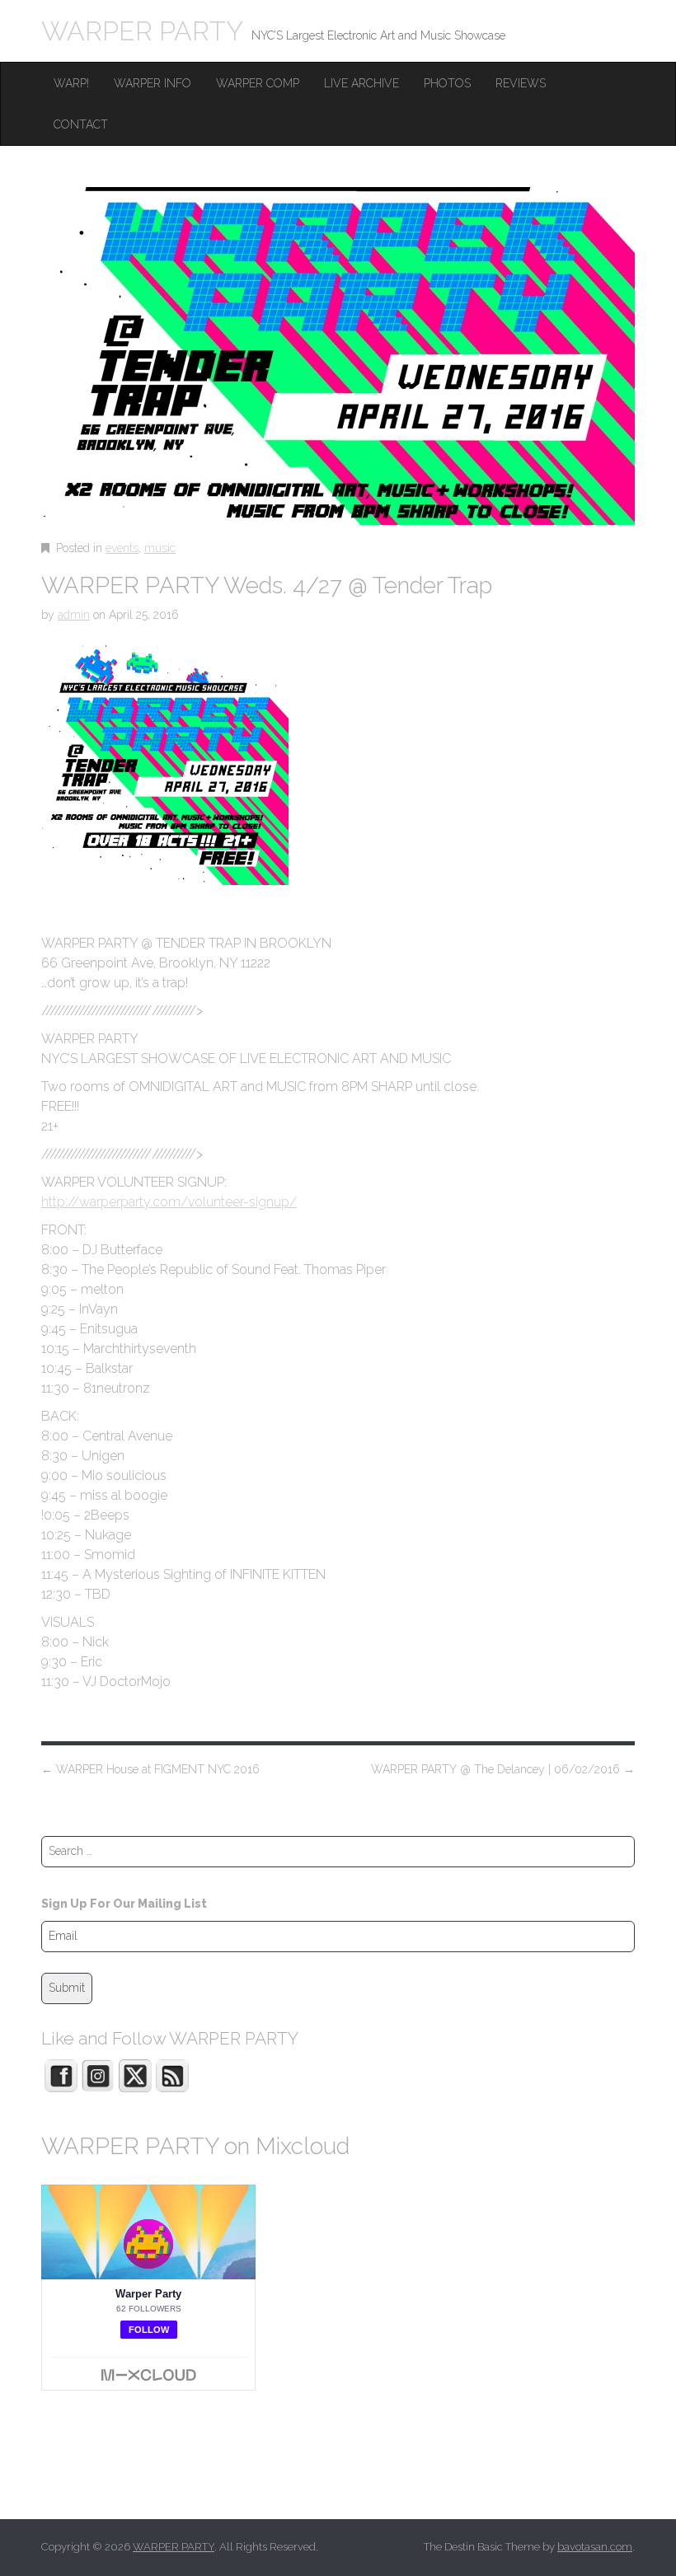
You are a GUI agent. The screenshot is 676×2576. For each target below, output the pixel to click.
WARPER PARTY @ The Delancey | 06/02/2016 (503, 1769)
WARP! (71, 83)
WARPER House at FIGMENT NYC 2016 (150, 1769)
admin (74, 615)
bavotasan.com (595, 2547)
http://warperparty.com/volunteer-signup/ (169, 1202)
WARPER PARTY (142, 31)
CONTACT (81, 124)
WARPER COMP (258, 83)
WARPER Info (153, 83)
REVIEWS (521, 83)
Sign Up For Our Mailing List (124, 1904)
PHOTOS (447, 83)
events (122, 548)
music (160, 548)
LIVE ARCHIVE (361, 83)
